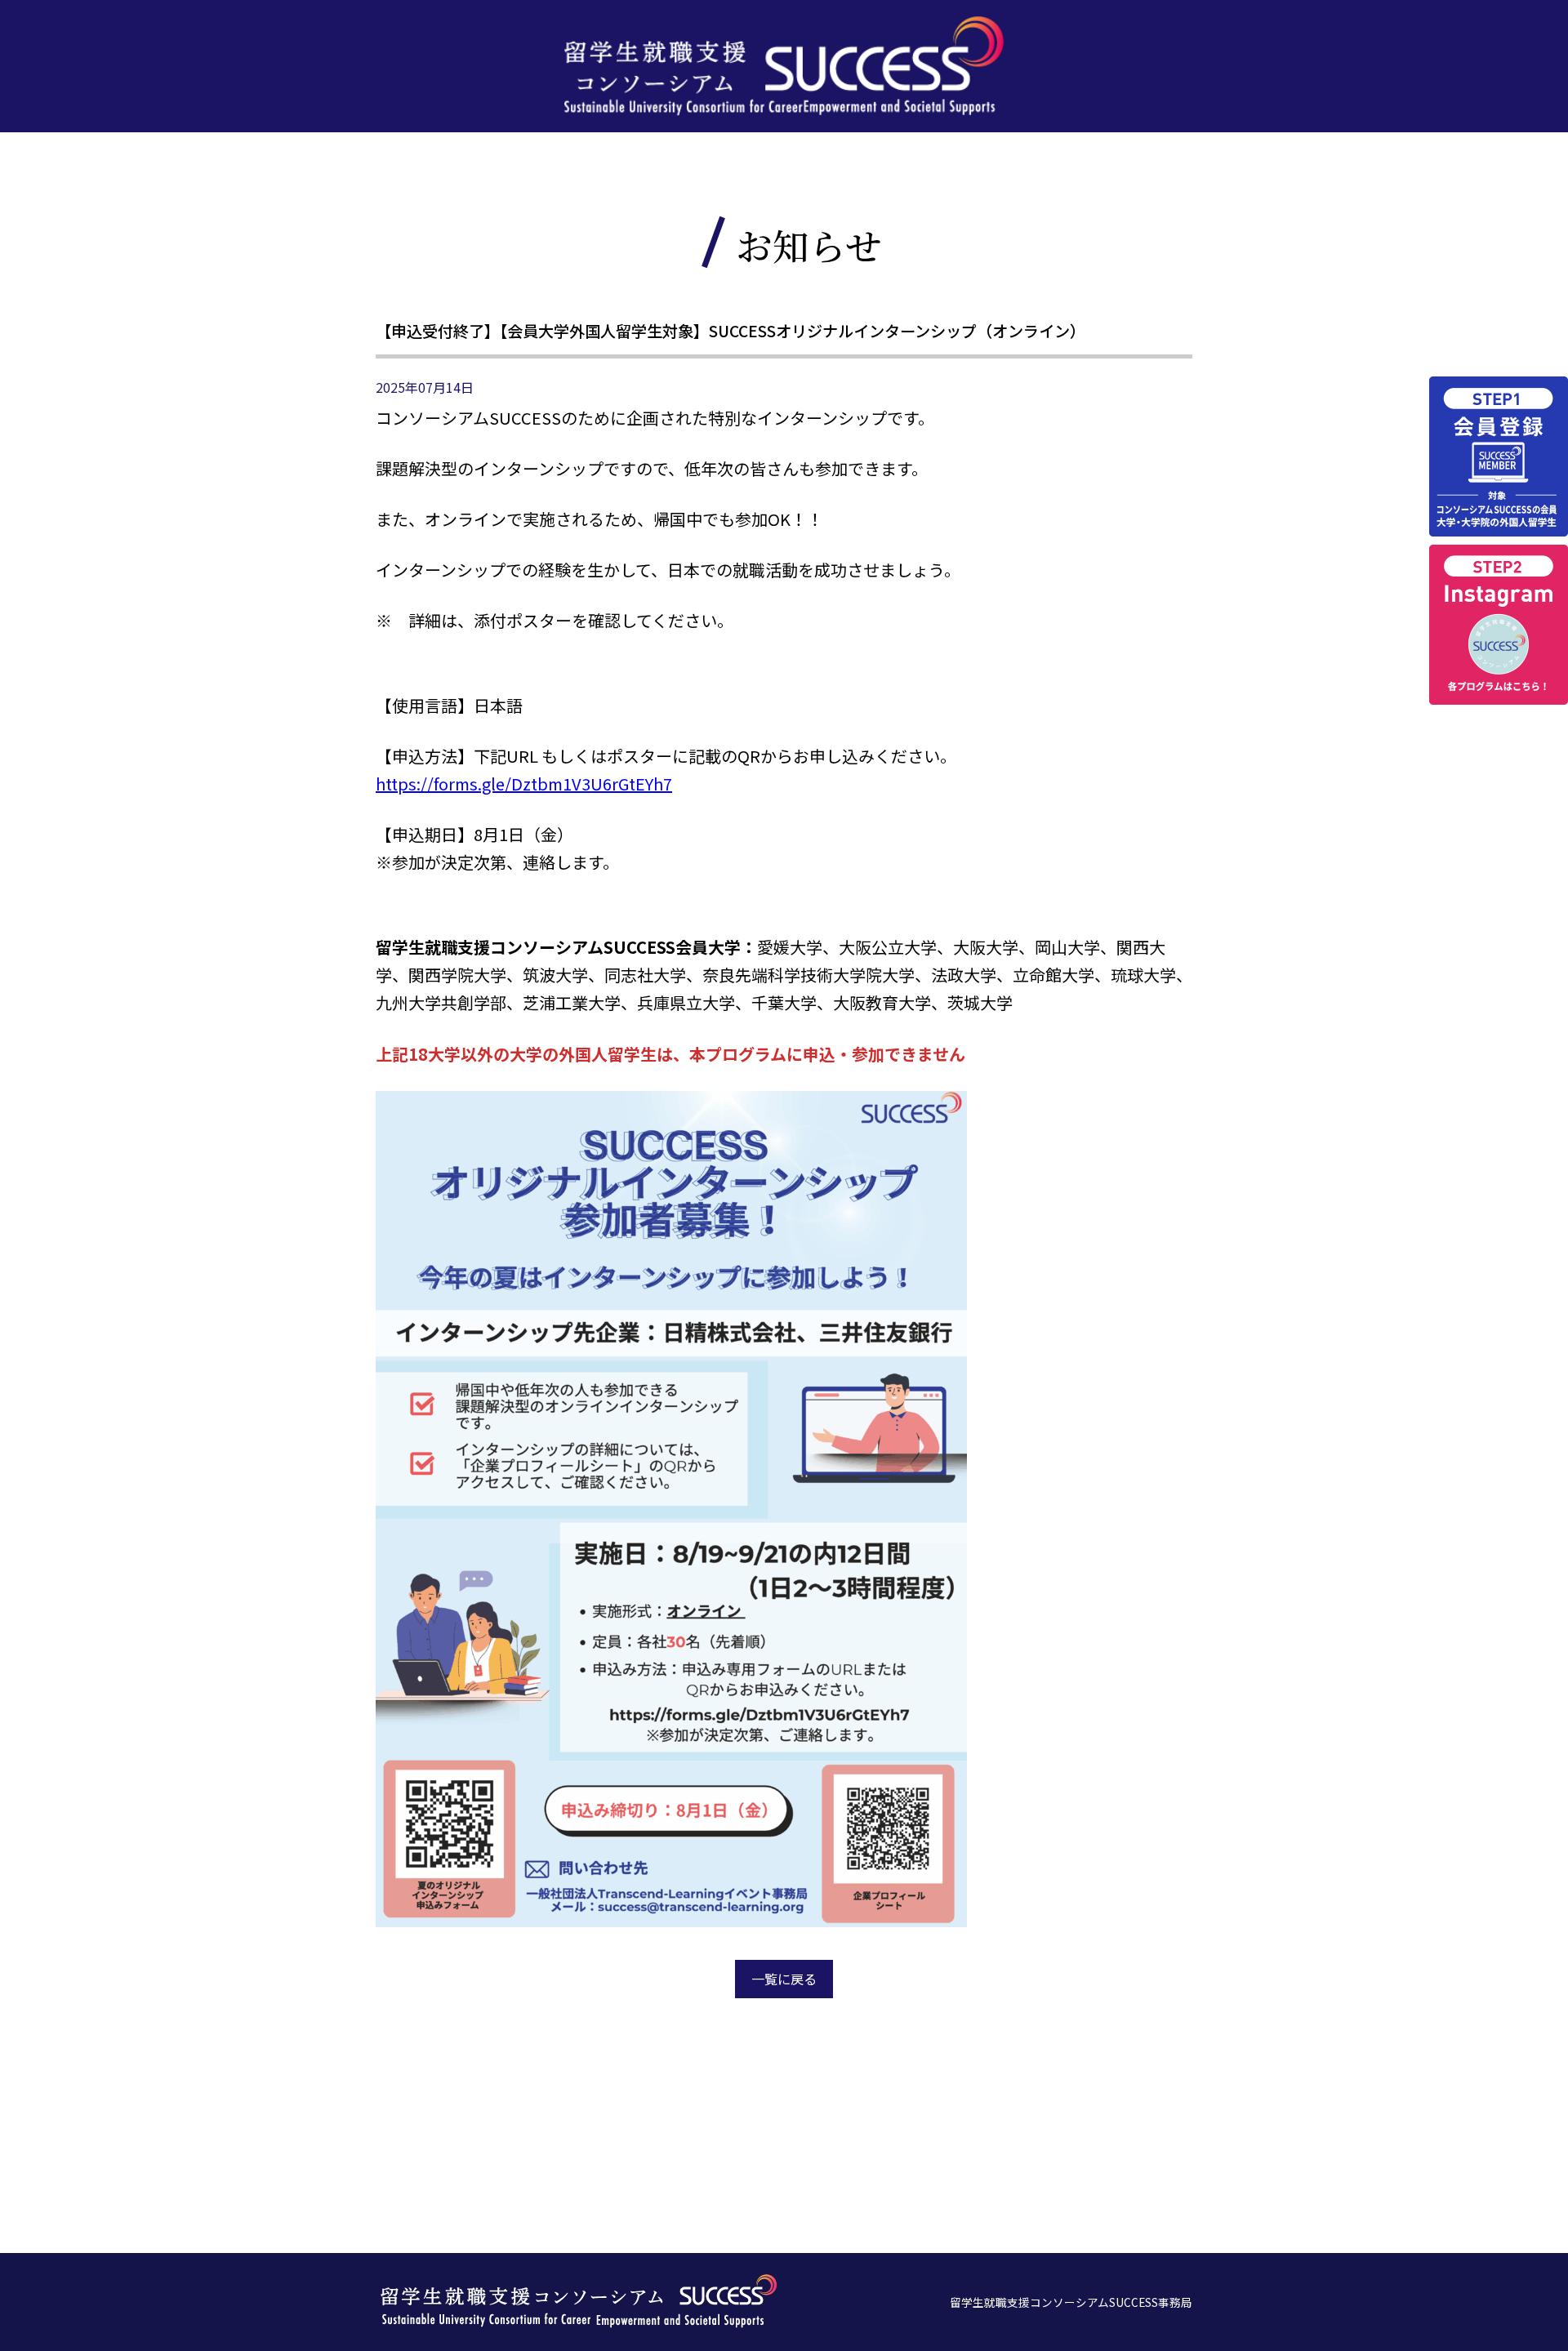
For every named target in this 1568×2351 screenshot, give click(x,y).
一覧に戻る (784, 1979)
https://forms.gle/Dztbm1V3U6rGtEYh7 (524, 784)
